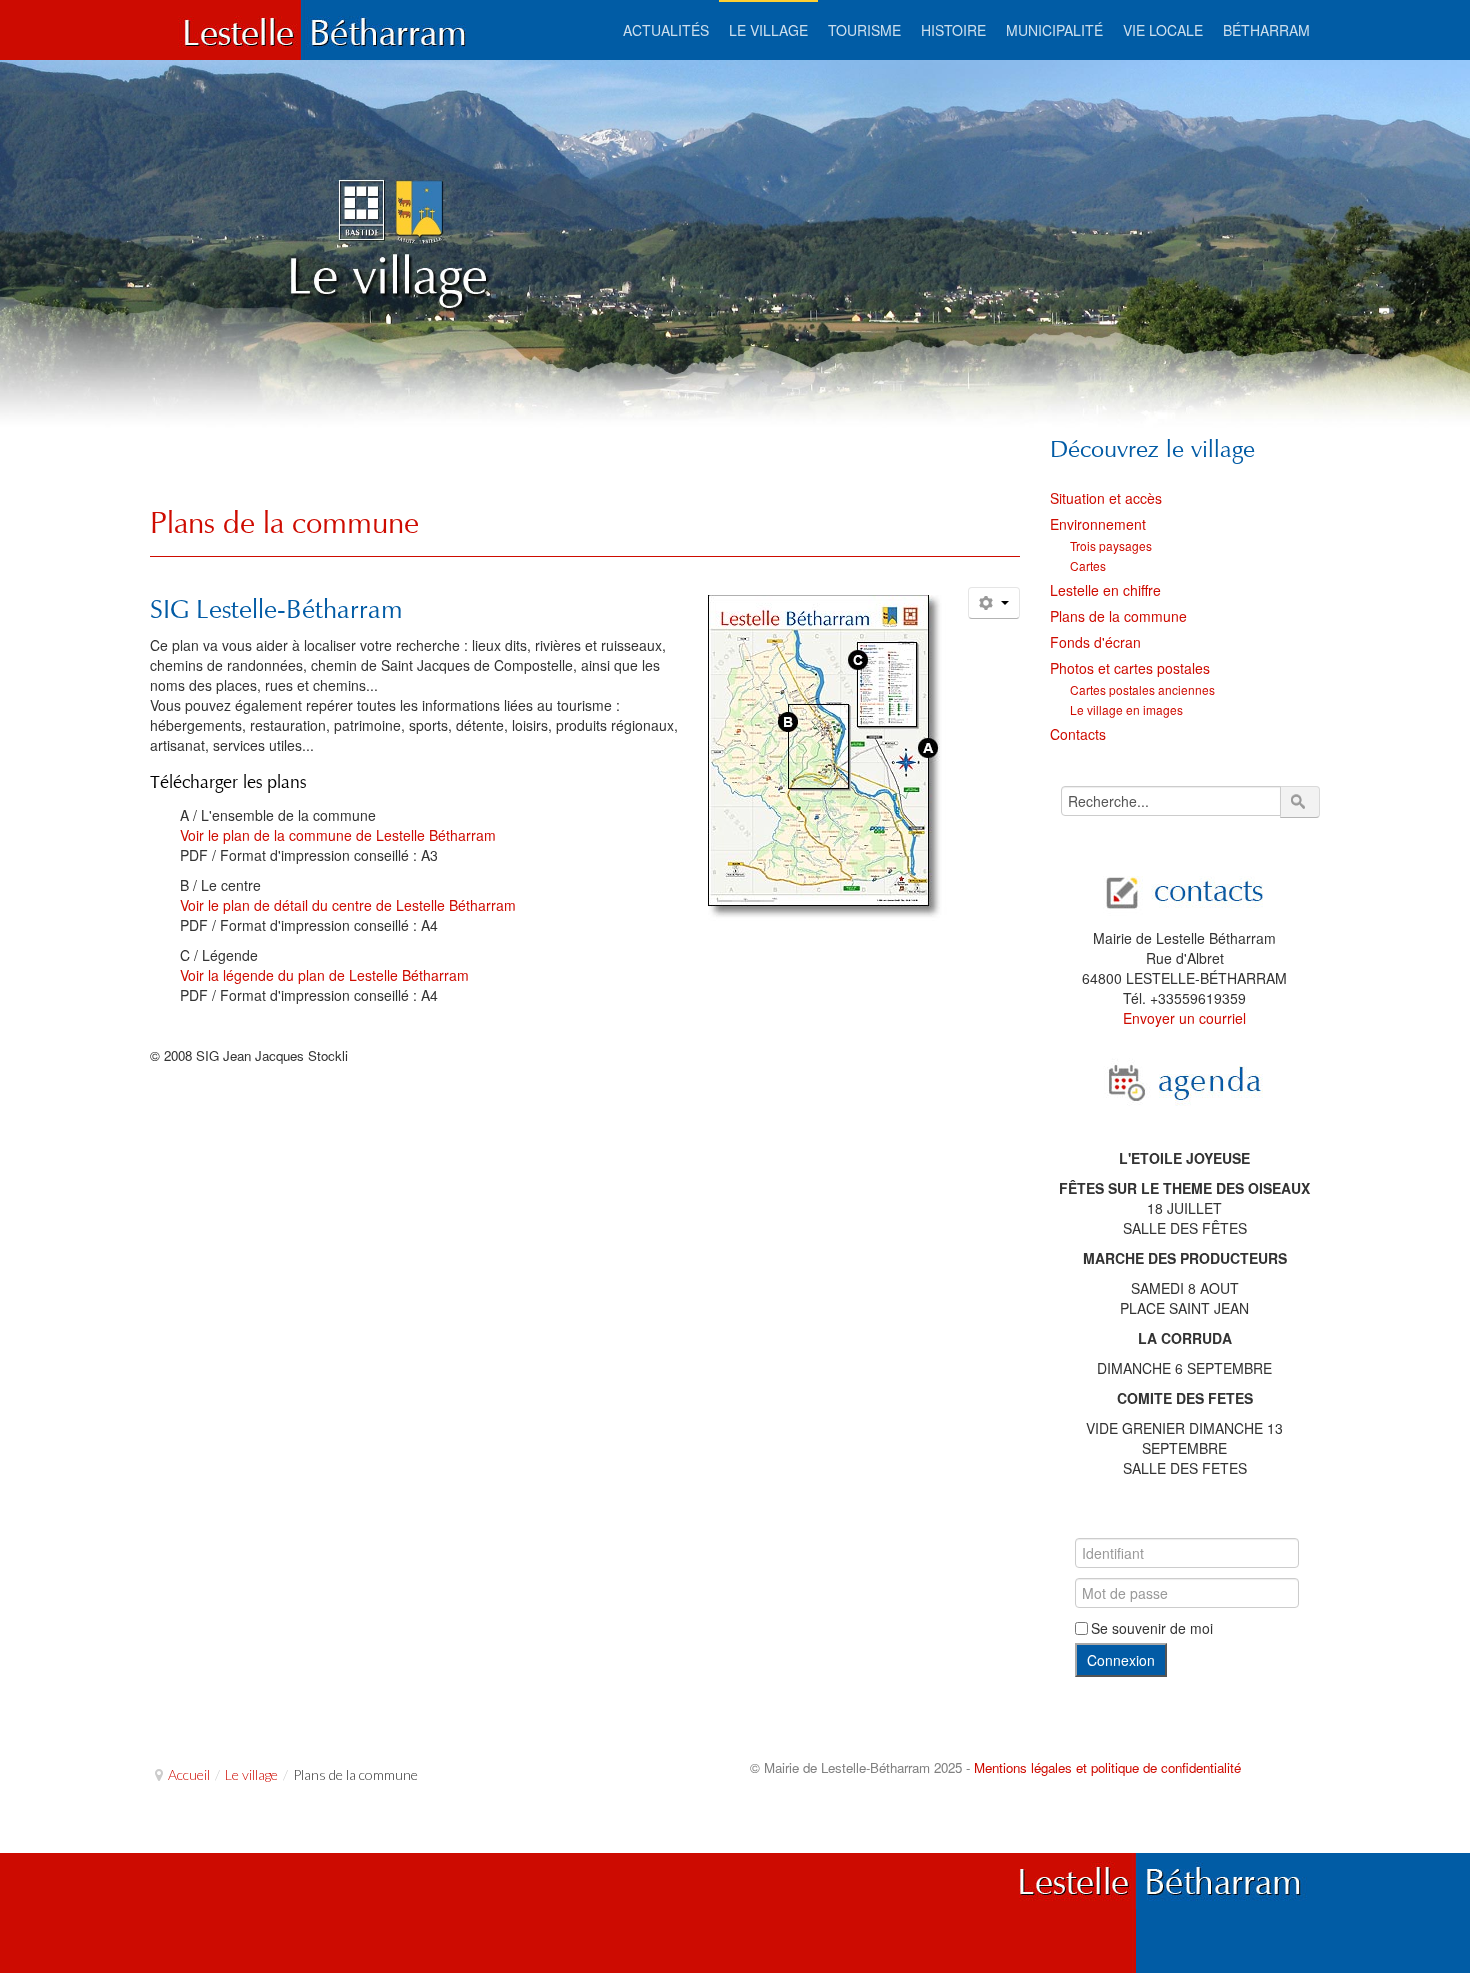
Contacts (1078, 734)
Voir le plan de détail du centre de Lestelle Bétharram (348, 905)
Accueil (189, 1774)
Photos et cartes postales (1130, 668)
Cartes (1088, 565)
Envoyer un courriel (1184, 1018)
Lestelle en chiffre (1105, 590)
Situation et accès (1106, 498)
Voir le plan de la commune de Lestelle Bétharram (338, 835)
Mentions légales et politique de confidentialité (1107, 1767)
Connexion (1121, 1660)
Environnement (1098, 524)
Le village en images (1126, 709)
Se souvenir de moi (1152, 1628)
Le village (251, 1774)
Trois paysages (1111, 545)
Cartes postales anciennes (1142, 689)
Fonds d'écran (1095, 642)
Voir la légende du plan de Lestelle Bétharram (324, 975)
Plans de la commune (284, 522)
